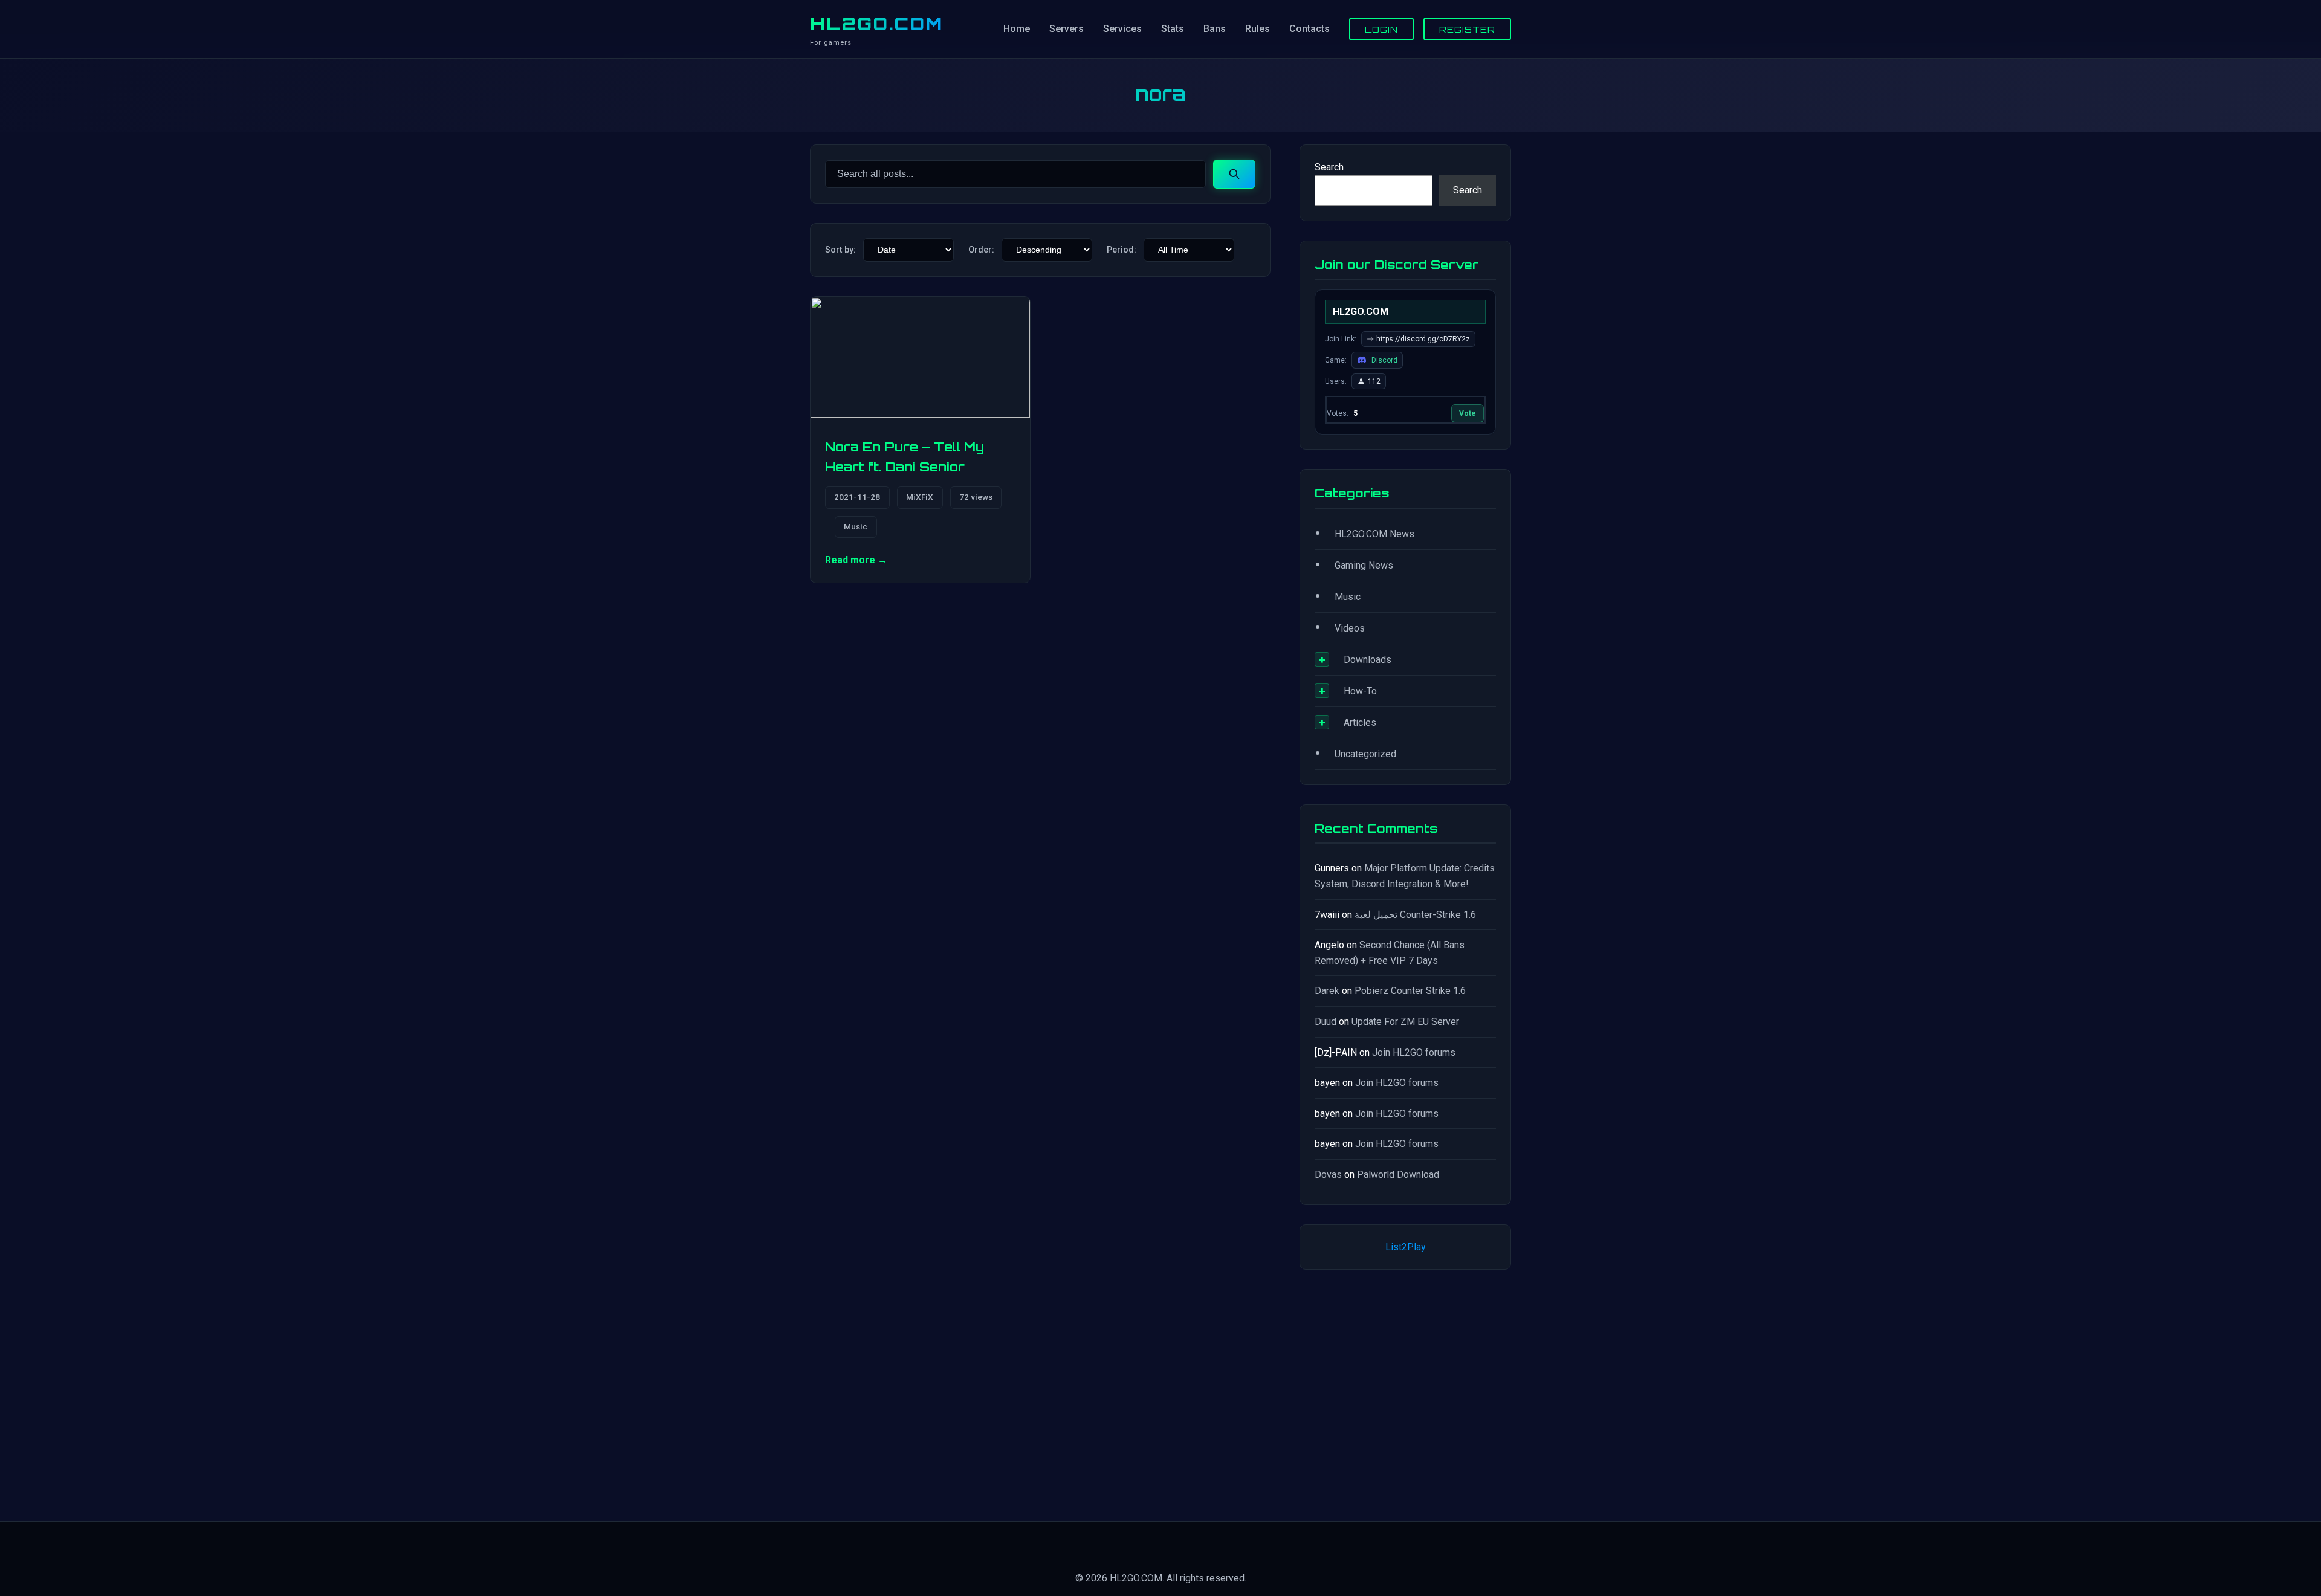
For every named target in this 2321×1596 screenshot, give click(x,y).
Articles (1360, 722)
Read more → (856, 560)
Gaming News (1364, 565)
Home (1017, 29)
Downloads (1368, 660)
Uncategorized (1365, 754)
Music (856, 526)
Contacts (1309, 29)
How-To (1360, 691)
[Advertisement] (1405, 1393)
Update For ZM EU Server (1405, 1022)
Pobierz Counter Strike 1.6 (1410, 991)
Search (1329, 167)
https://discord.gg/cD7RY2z (1423, 339)
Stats (1173, 29)
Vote (1468, 413)
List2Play (1406, 1247)
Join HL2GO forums (1414, 1052)
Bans (1215, 29)
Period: (1122, 250)
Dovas (1328, 1174)
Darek (1327, 991)
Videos (1350, 628)
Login (1381, 29)
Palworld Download (1398, 1174)
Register (1467, 29)
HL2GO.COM (876, 24)
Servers (1067, 29)
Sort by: (840, 250)
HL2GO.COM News (1374, 534)
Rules (1258, 29)
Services (1122, 29)
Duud (1326, 1022)
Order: (981, 250)
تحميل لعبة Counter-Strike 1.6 (1415, 915)
